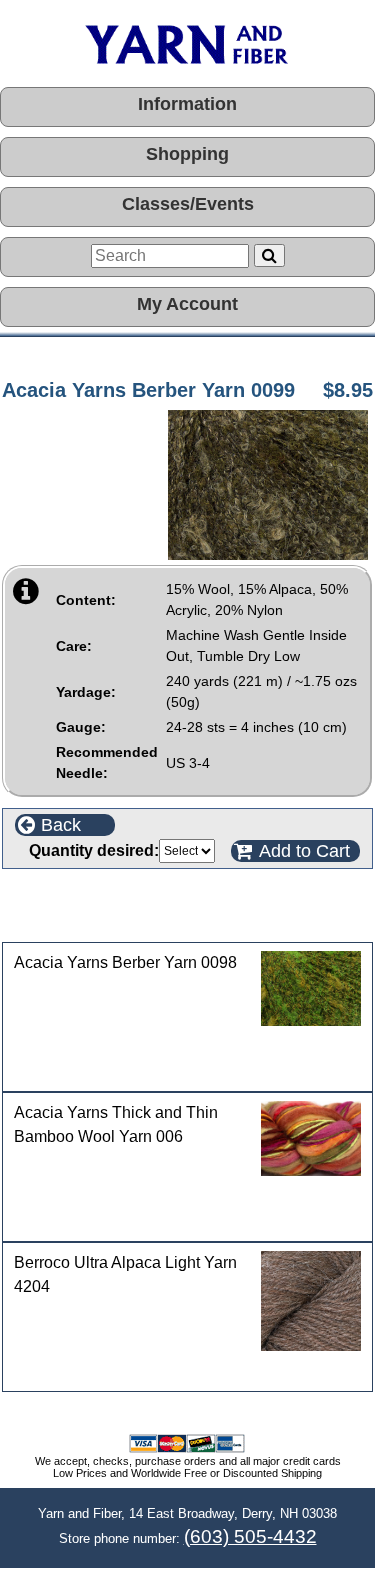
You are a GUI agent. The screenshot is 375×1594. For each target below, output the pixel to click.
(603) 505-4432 (250, 1536)
